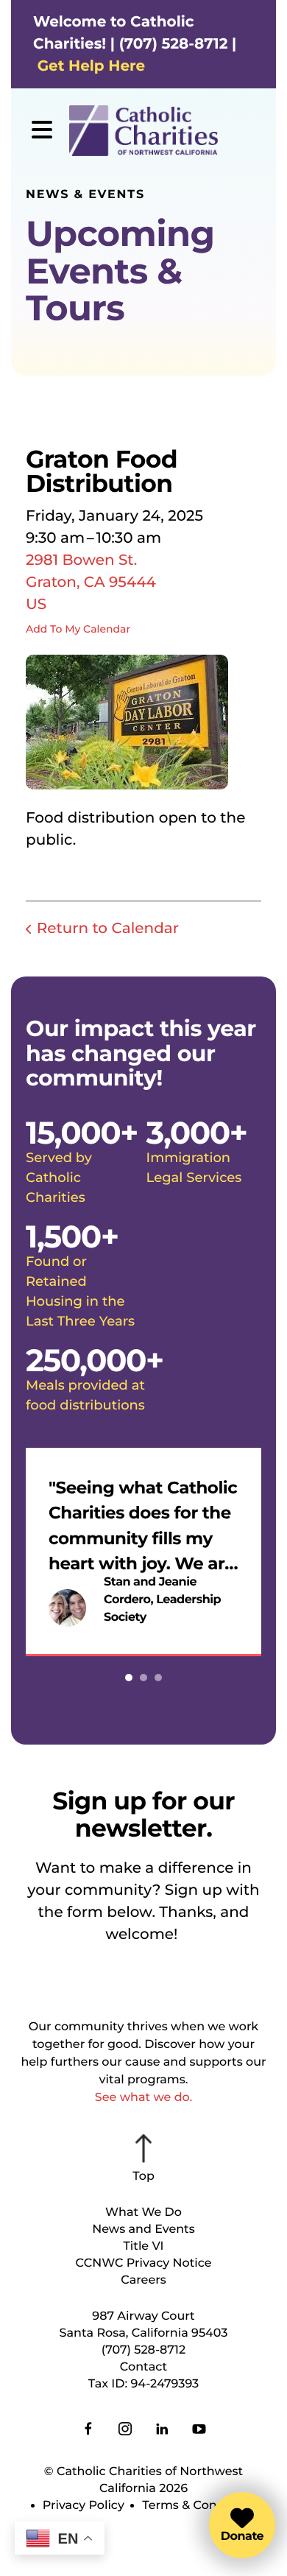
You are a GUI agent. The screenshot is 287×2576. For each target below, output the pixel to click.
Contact (143, 2367)
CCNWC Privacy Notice (143, 2263)
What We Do (143, 2213)
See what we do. (143, 2098)
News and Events (143, 2230)
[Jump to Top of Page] (143, 2159)
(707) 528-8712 (143, 2350)
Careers (143, 2280)
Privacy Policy (84, 2506)
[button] (42, 131)
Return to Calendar (108, 929)
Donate (242, 2537)
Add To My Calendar (78, 629)
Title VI (143, 2246)
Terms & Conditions (200, 2506)
